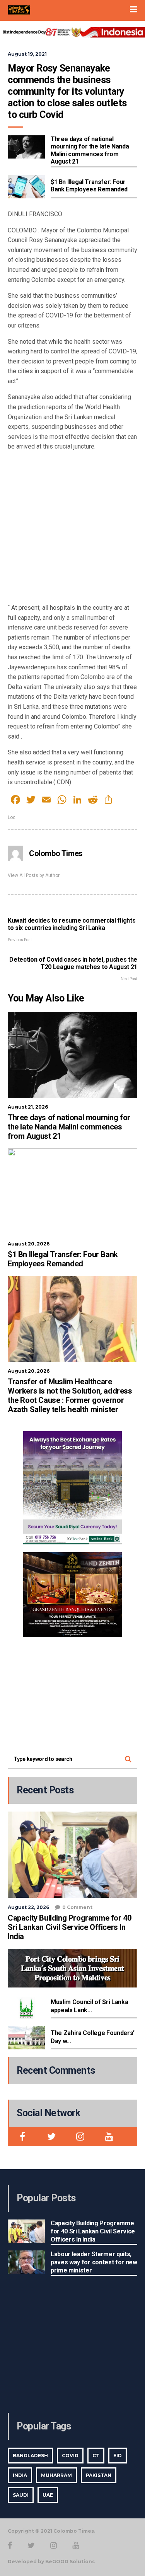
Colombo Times (56, 853)
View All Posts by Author (34, 875)
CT (96, 2456)
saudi (21, 2495)
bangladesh (30, 2456)
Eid (118, 2456)
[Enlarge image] (112, 1441)
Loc (12, 817)
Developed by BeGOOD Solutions (51, 2561)
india (20, 2475)
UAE (48, 2495)
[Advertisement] (72, 530)
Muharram (56, 2475)
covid (70, 2456)
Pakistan (99, 2475)
